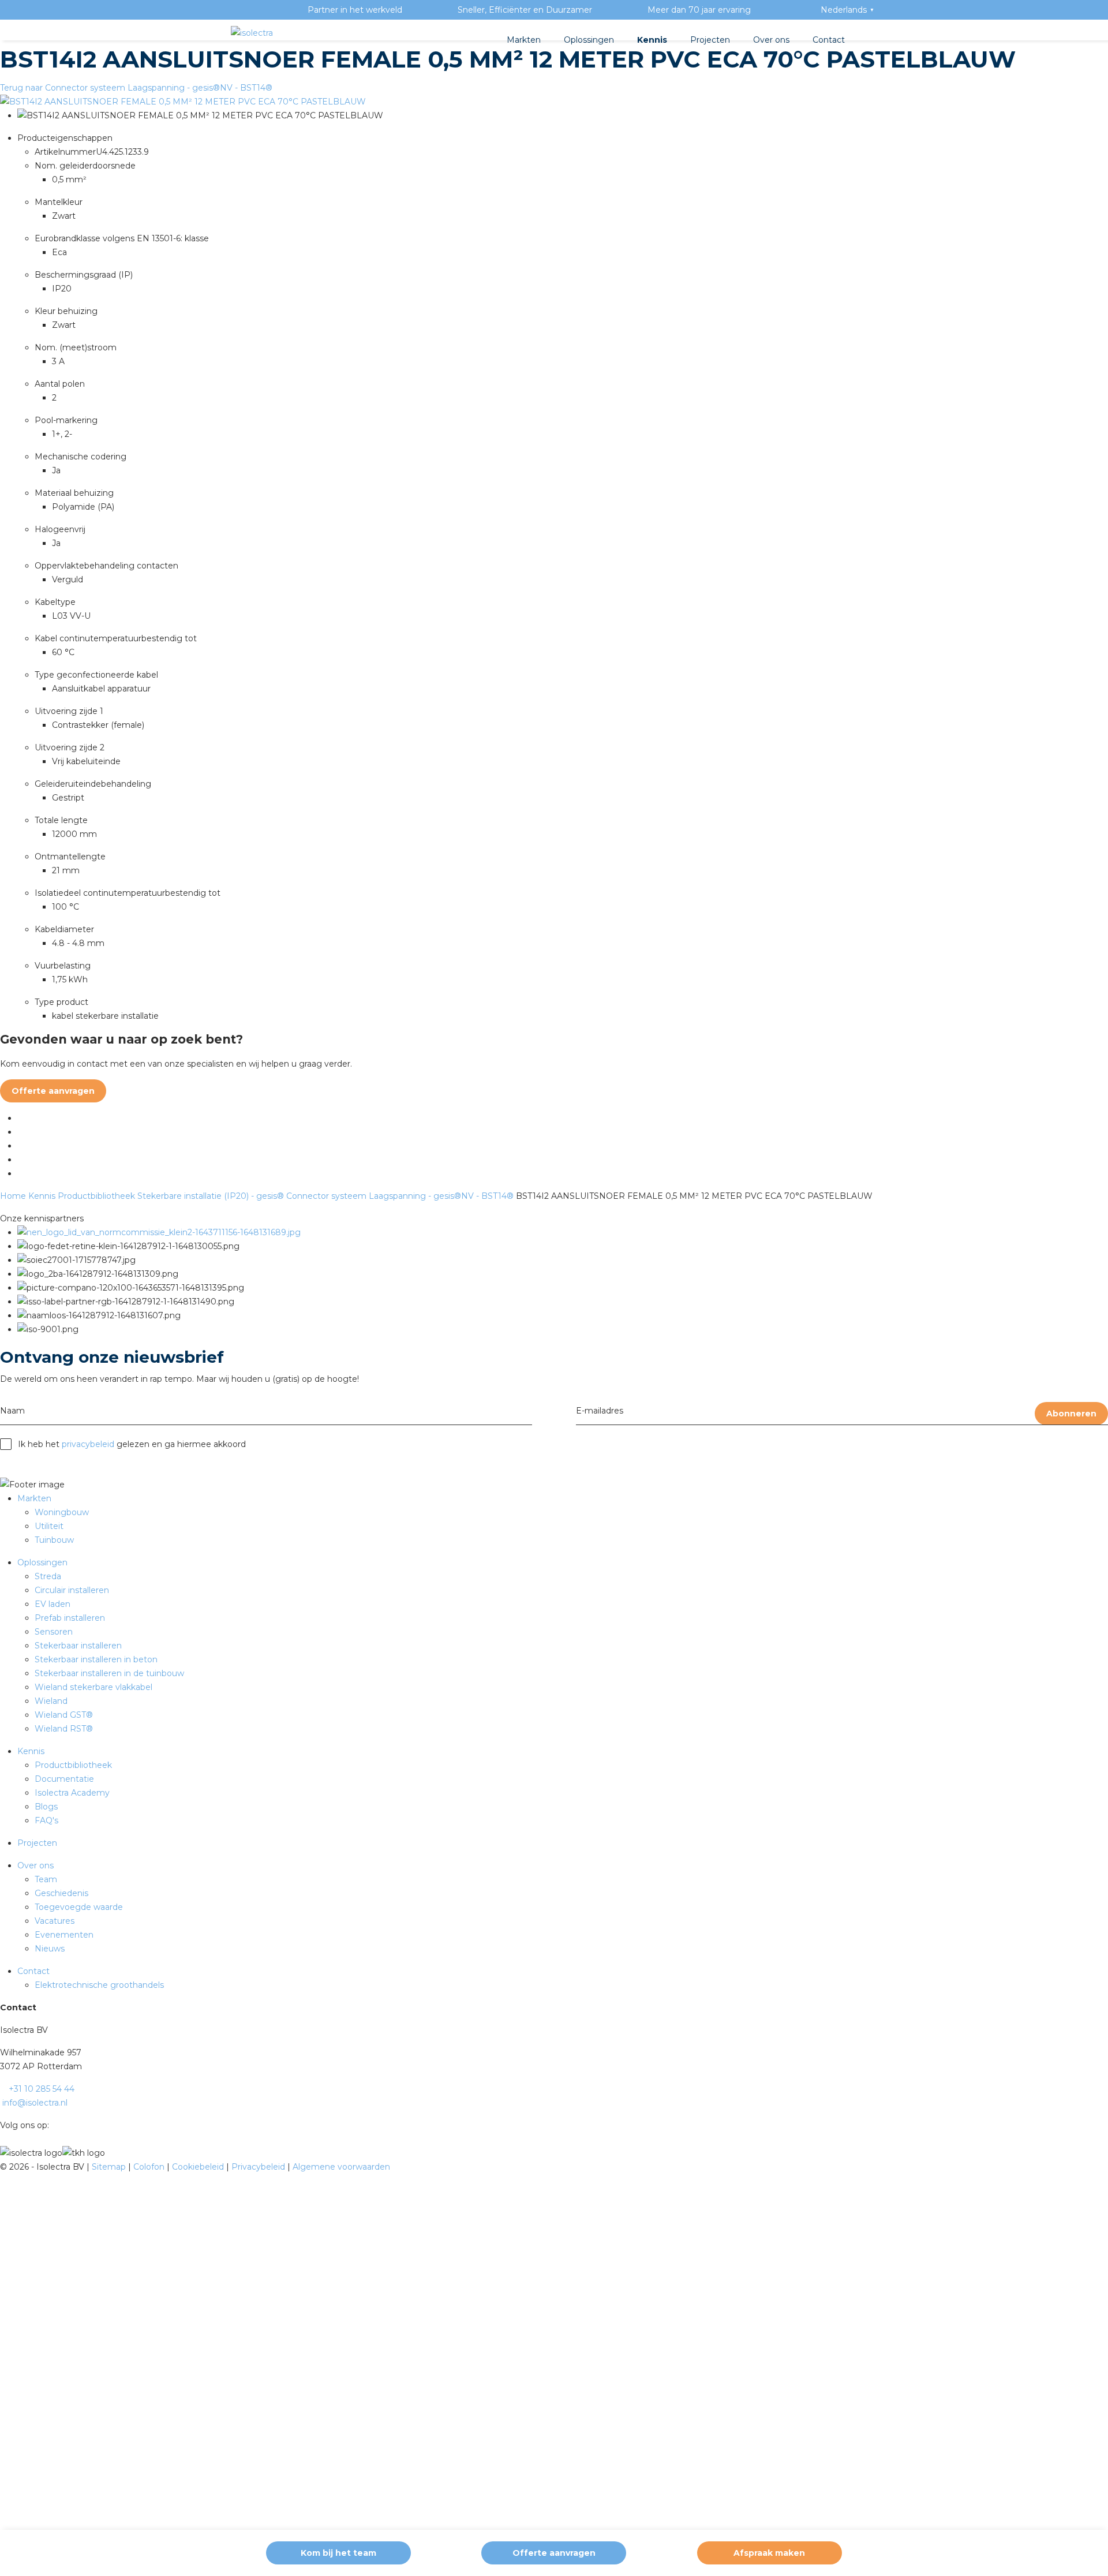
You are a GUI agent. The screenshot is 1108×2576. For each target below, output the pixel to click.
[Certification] (159, 1232)
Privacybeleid (259, 2167)
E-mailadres (600, 1411)
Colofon (150, 2167)
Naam (12, 1411)
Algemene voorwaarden (341, 2167)
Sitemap (110, 2167)
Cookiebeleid (199, 2167)
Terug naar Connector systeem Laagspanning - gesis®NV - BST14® (136, 88)
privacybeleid (88, 1444)
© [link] (3, 2167)
